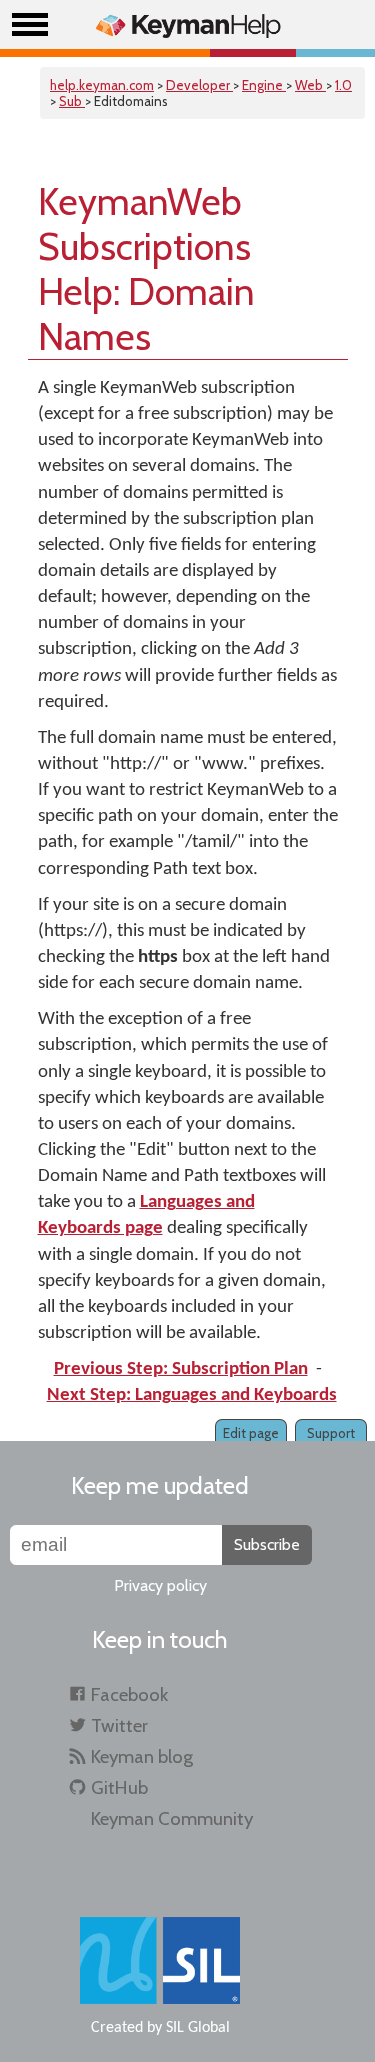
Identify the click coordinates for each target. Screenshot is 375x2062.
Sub (72, 101)
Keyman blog (142, 1756)
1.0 (343, 85)
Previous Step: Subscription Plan (181, 1369)
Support (331, 1433)
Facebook (129, 1694)
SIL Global (198, 2028)
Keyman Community (172, 1818)
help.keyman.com (102, 85)
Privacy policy (160, 1585)
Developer (199, 85)
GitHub (119, 1787)
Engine (264, 85)
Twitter (119, 1725)
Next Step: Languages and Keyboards (192, 1395)
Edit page (251, 1433)
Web (310, 85)
